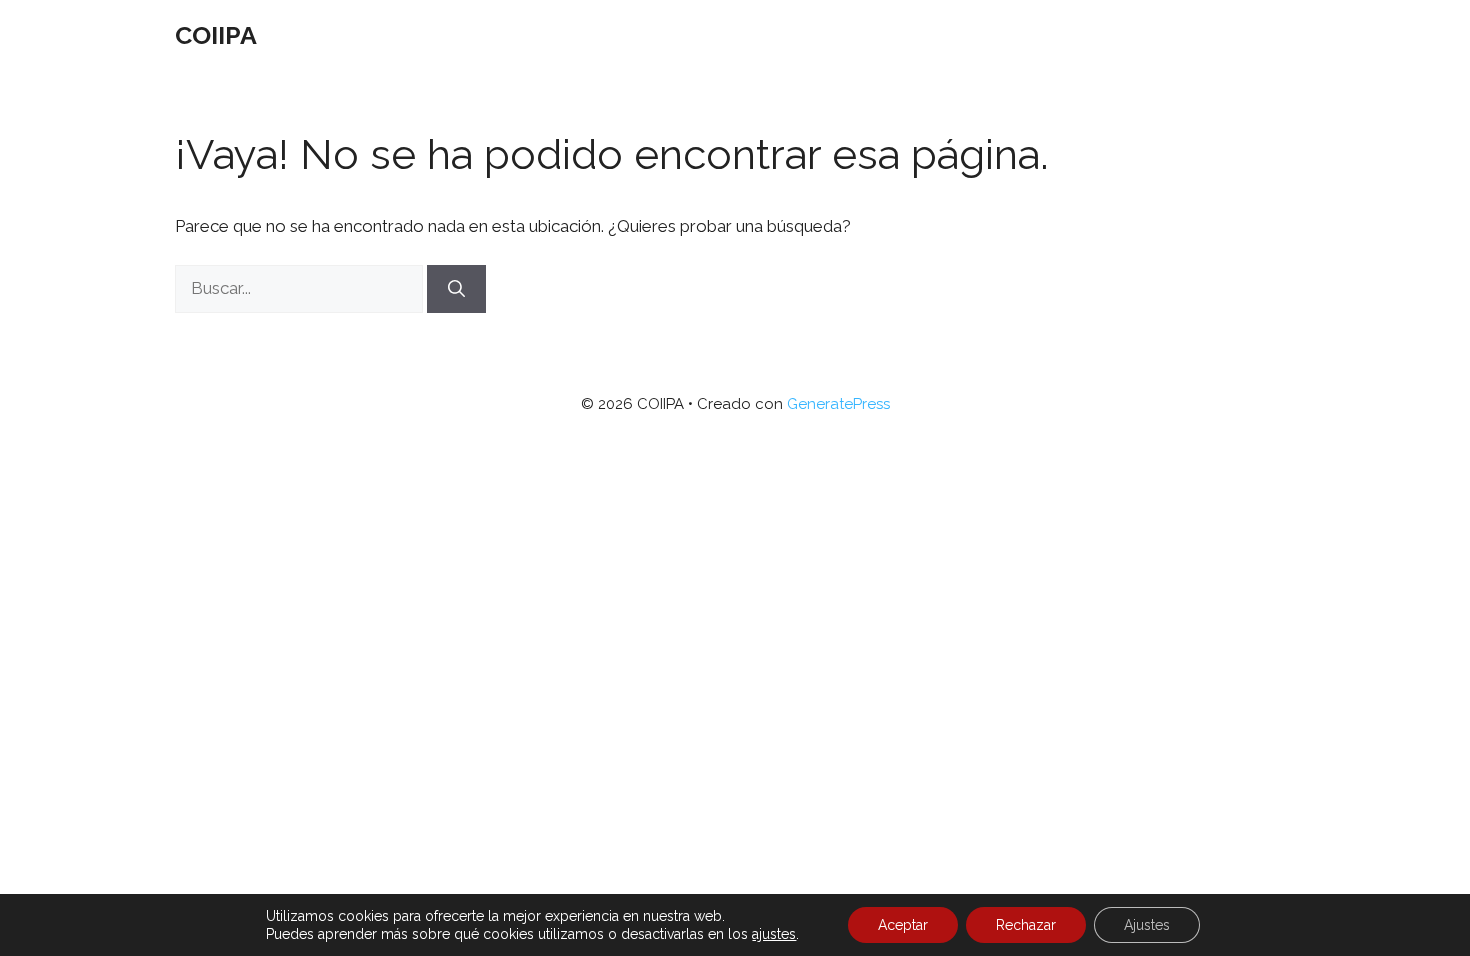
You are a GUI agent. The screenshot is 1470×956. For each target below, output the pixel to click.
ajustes (774, 934)
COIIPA (216, 35)
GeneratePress (838, 404)
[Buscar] (456, 289)
